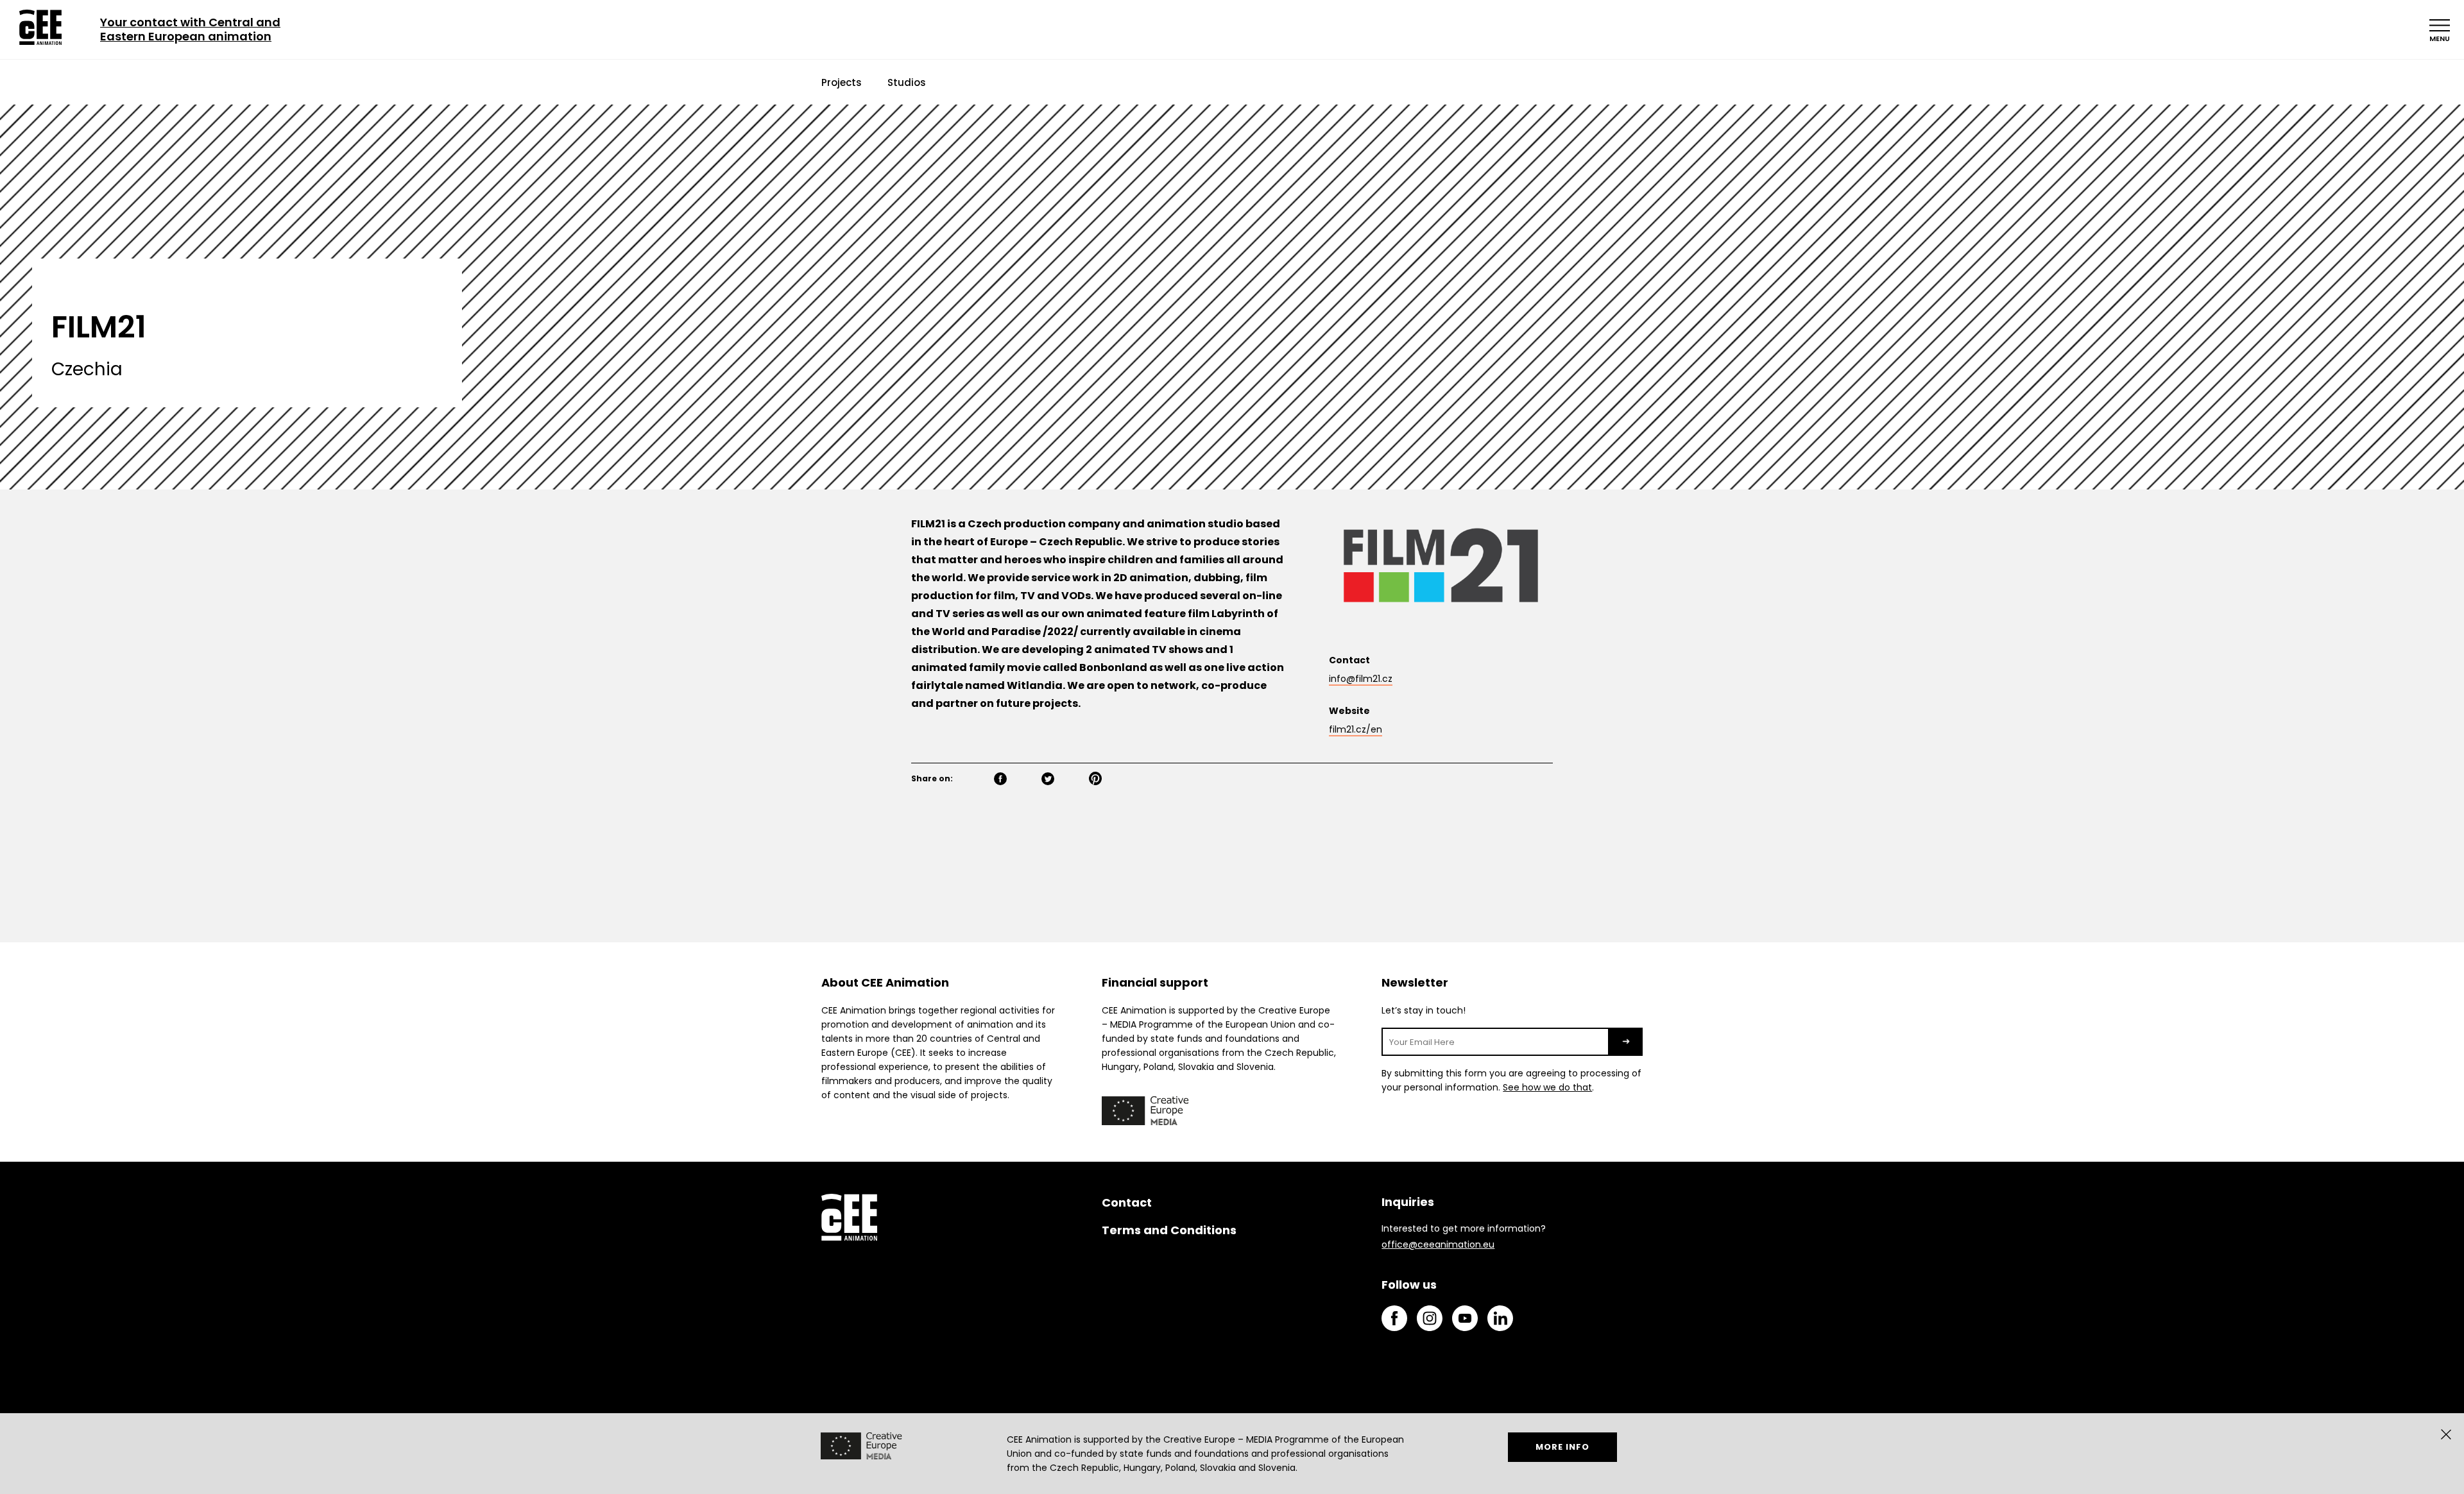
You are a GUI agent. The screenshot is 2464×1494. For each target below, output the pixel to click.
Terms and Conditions (1169, 1230)
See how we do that (1547, 1087)
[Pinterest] (1110, 780)
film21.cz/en (1356, 730)
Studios (907, 82)
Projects (842, 82)
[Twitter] (1063, 780)
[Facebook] (1015, 780)
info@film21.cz (1361, 679)
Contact (1127, 1202)
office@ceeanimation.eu (1438, 1244)
